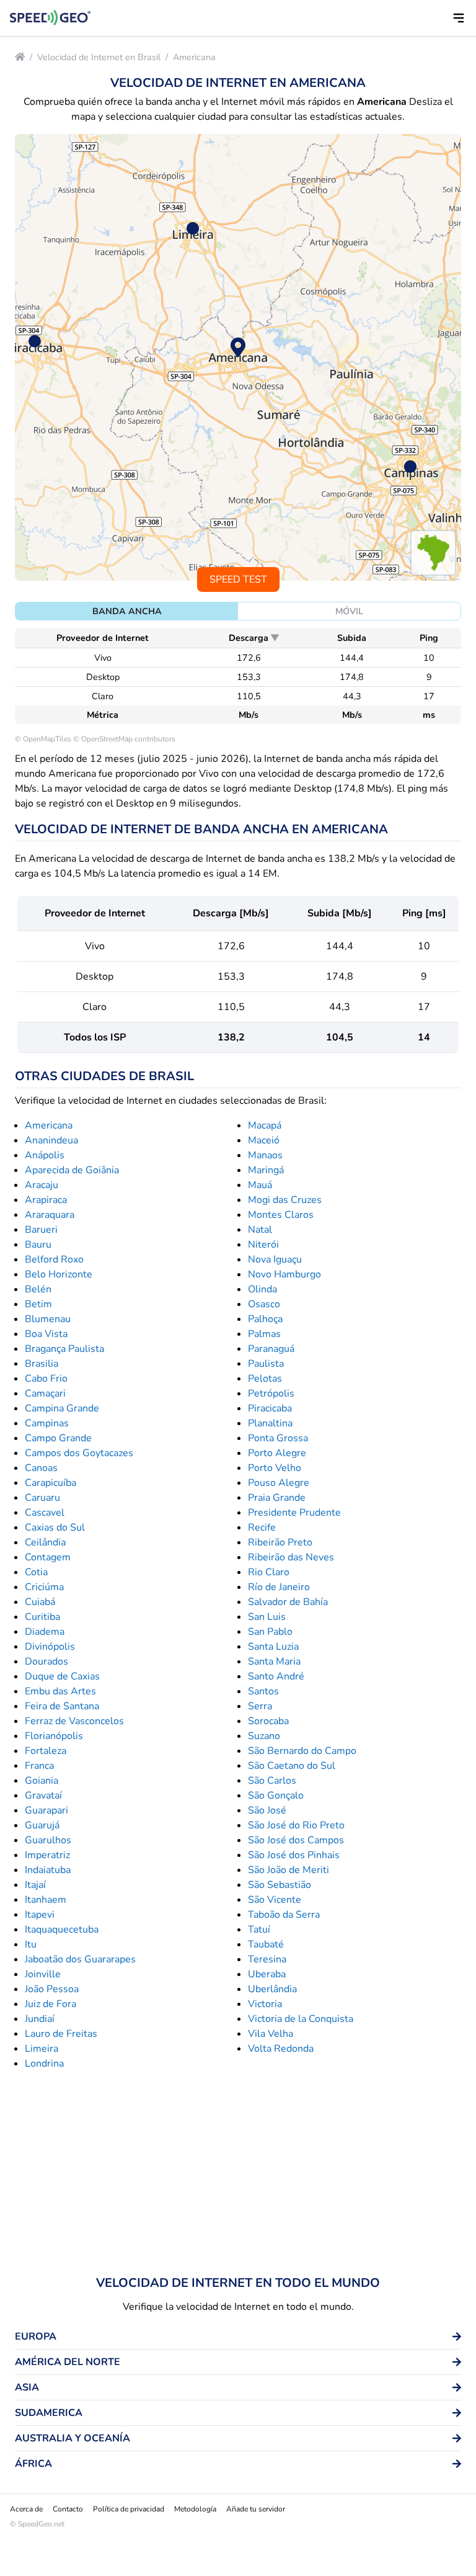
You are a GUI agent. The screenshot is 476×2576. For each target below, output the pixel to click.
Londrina (44, 2064)
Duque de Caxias (62, 1676)
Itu (31, 1944)
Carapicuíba (51, 1483)
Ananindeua (51, 1140)
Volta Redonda (281, 2049)
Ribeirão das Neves (291, 1557)
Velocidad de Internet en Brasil (99, 57)
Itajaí (35, 1885)
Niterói (263, 1245)
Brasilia (42, 1364)
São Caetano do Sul (292, 1766)
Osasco (264, 1304)
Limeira (42, 2049)
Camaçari (45, 1393)
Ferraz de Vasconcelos (74, 1721)
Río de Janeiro (279, 1587)
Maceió (264, 1140)
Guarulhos (48, 1840)
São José (267, 1810)
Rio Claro (269, 1572)
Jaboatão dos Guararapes (80, 1959)
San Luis (267, 1617)
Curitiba (42, 1617)
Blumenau (48, 1319)
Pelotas (265, 1379)
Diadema (45, 1632)
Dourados (46, 1661)
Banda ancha (127, 611)
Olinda (262, 1289)
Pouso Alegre (279, 1483)
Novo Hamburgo (284, 1274)
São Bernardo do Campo (302, 1751)
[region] (238, 357)
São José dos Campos (296, 1840)
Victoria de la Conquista (301, 2019)
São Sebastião (280, 1885)
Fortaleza (46, 1751)
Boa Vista (46, 1334)
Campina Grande (62, 1408)
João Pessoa (52, 1989)
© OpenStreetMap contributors (124, 739)
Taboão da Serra (284, 1915)
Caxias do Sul (55, 1527)
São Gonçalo (276, 1796)
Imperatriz (47, 1855)
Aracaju (42, 1185)
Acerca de (26, 2509)
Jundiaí (40, 2019)
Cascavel (45, 1513)
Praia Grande (277, 1498)
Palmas (264, 1334)
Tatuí (259, 1930)
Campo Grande (58, 1438)
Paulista (266, 1364)
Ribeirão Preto (280, 1542)
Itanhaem (46, 1900)
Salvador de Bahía (288, 1602)
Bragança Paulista (64, 1349)
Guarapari (46, 1810)
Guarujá (42, 1825)
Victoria (265, 2004)
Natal (260, 1230)
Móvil (349, 611)
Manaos (265, 1155)
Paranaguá (271, 1349)
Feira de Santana (62, 1706)
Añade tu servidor (256, 2509)
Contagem (48, 1557)
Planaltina (270, 1423)
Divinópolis (50, 1647)
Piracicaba (270, 1408)
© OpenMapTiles (43, 739)
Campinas (47, 1423)
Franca (39, 1766)
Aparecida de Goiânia (72, 1170)
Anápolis (45, 1155)
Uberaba (267, 1974)
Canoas (41, 1468)
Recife (262, 1527)
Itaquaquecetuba (62, 1930)
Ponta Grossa (278, 1438)
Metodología (195, 2509)
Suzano (264, 1736)
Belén (38, 1289)
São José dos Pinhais (294, 1855)
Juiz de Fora (51, 2004)
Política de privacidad (129, 2509)
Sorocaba (268, 1721)
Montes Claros (281, 1215)
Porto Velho (275, 1468)
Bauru (38, 1245)
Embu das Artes (60, 1691)
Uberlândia (272, 1989)
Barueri (41, 1230)
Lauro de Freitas (61, 2034)
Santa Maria (274, 1661)
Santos (263, 1691)
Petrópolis (271, 1393)
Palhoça (265, 1319)
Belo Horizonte (59, 1274)
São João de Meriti (289, 1870)
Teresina (267, 1959)
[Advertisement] (238, 2173)
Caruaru (42, 1498)
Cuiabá (40, 1602)
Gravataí (43, 1796)
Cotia (36, 1572)
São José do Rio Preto (296, 1825)
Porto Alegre (277, 1453)
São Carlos (272, 1781)
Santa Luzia (273, 1647)
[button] (459, 18)
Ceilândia (45, 1542)
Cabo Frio (46, 1379)
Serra (260, 1706)
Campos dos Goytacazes (79, 1453)
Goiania (42, 1781)
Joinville (43, 1974)
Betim (38, 1304)
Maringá (266, 1170)
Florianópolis (54, 1736)
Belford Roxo (54, 1259)
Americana (194, 57)
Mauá (260, 1185)
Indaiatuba (48, 1870)
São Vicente (275, 1900)
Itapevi (40, 1915)
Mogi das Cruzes (285, 1200)
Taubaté (266, 1944)
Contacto (68, 2509)
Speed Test (238, 579)
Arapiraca (46, 1200)
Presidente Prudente (294, 1513)
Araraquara (50, 1215)
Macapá (265, 1125)
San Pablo (270, 1632)
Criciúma (44, 1587)
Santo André (276, 1676)
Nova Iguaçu (275, 1259)
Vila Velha (271, 2034)
